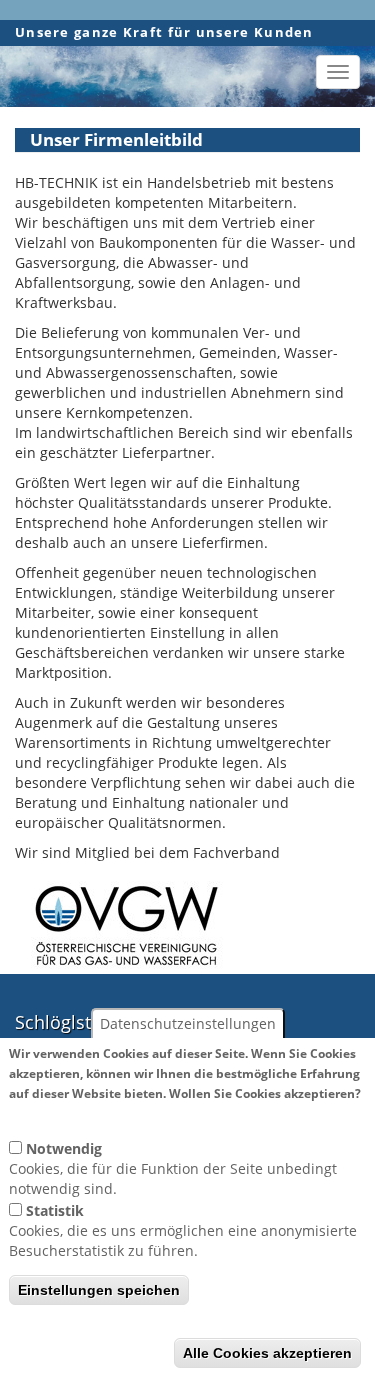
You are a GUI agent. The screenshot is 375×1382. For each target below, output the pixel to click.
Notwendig (64, 1148)
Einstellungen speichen (99, 1290)
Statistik (55, 1210)
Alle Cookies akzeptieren (267, 1353)
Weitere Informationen (85, 1112)
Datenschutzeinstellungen (188, 1023)
